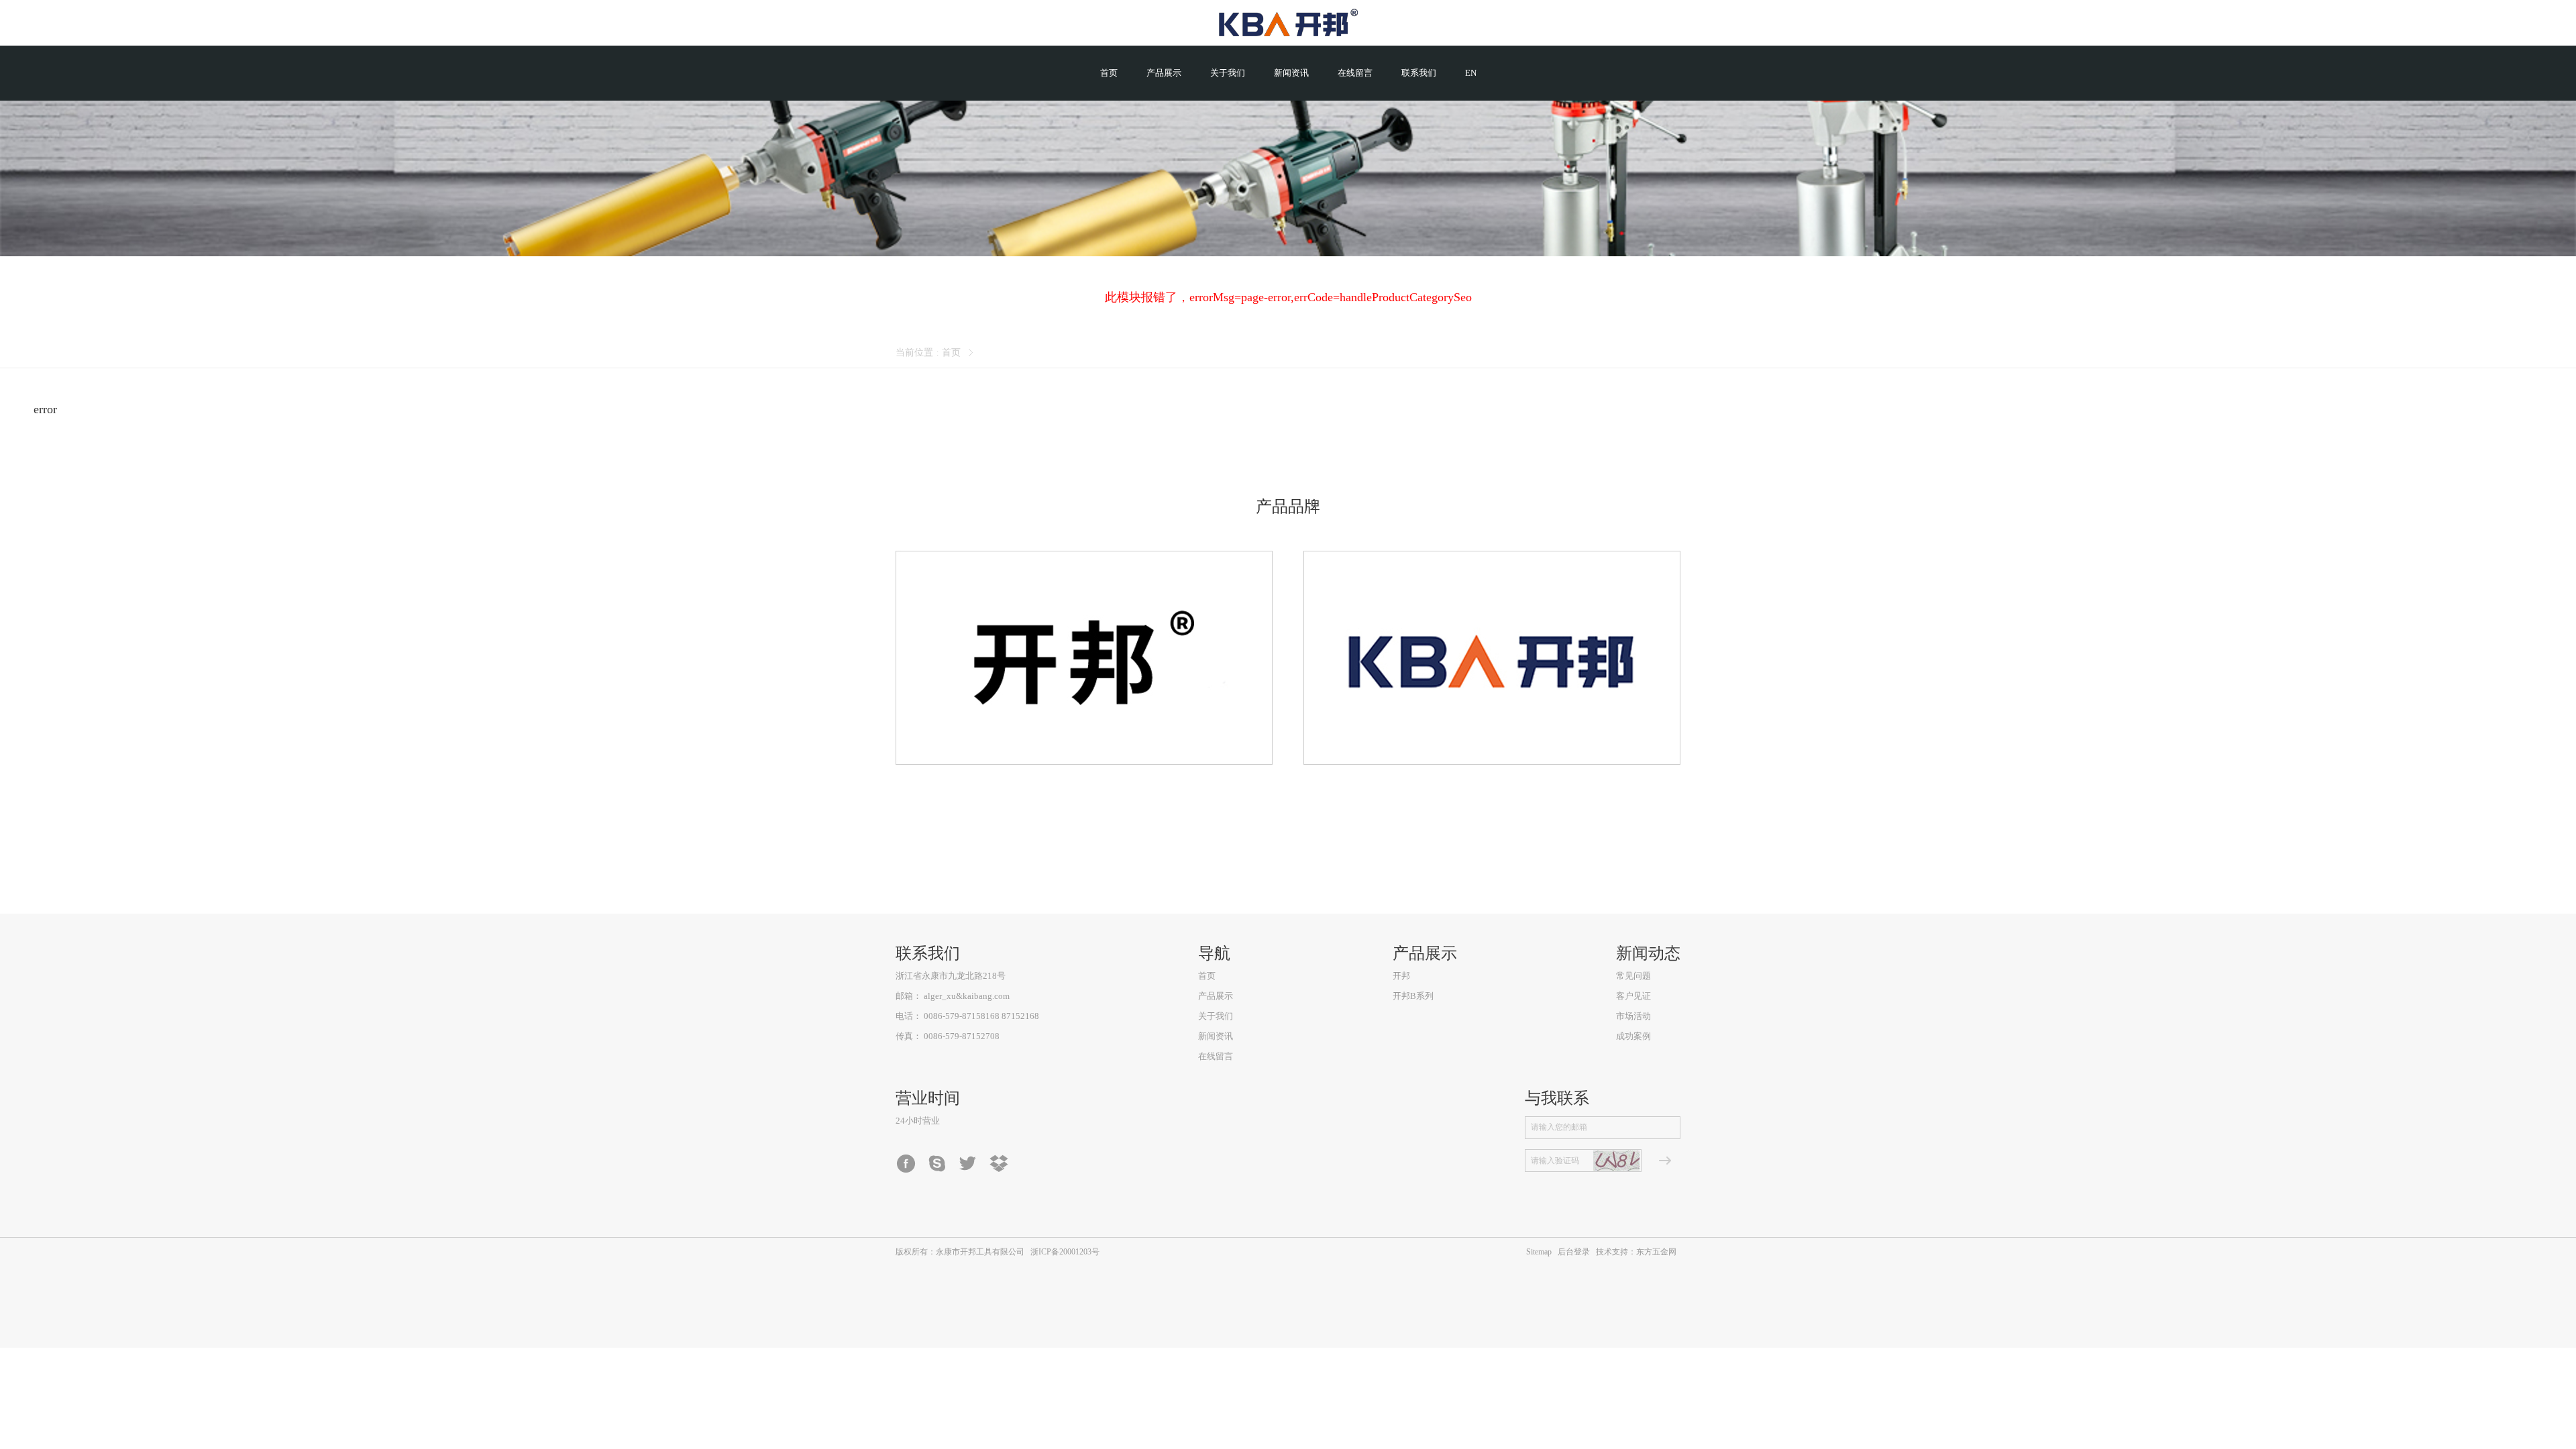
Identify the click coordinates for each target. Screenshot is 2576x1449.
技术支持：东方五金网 (1636, 1252)
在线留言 (1216, 1056)
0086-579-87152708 (962, 1036)
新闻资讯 (1216, 1036)
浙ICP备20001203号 (1065, 1252)
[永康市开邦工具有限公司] (1288, 23)
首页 (951, 353)
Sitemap (1539, 1252)
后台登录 (1574, 1252)
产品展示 (1216, 996)
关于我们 (1216, 1016)
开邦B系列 (1413, 996)
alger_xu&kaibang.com (967, 996)
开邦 (1401, 976)
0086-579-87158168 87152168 (981, 1016)
